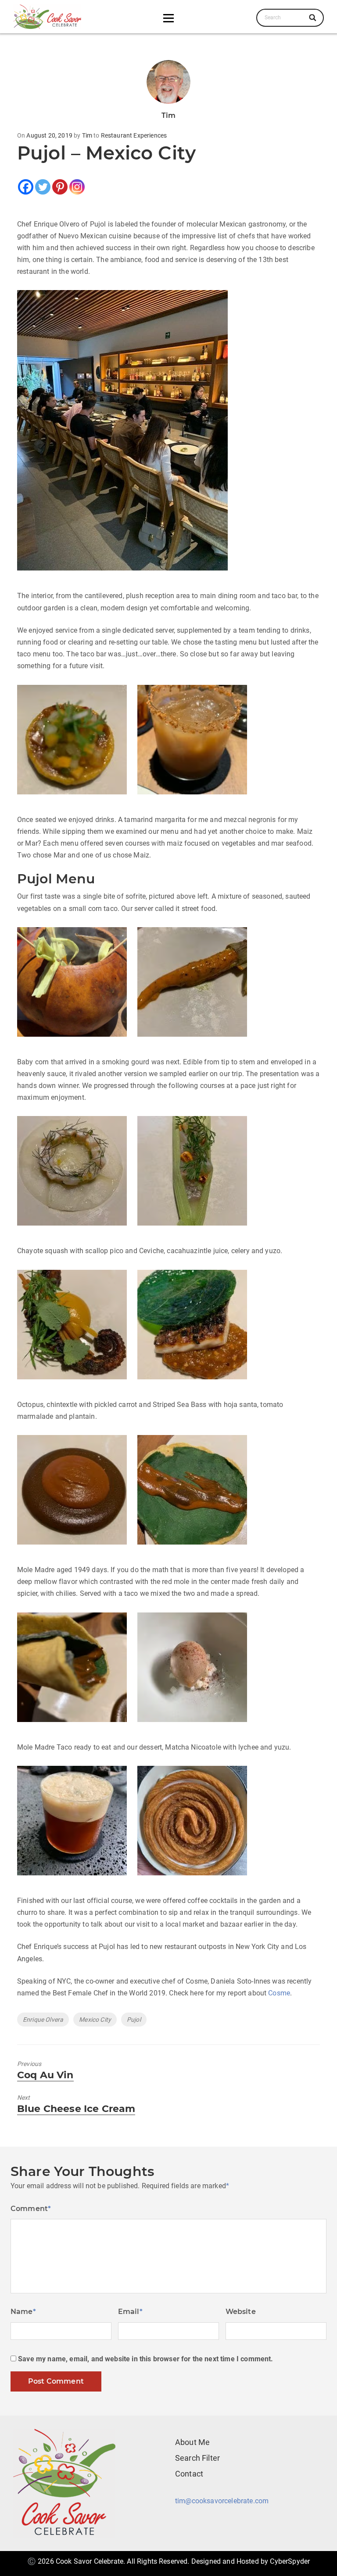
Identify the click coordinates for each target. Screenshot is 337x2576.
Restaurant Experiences (134, 135)
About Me (192, 2442)
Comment (31, 2209)
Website (241, 2312)
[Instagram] (77, 187)
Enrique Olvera (43, 2020)
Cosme (279, 1993)
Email (130, 2312)
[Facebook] (26, 187)
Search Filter (197, 2458)
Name (23, 2312)
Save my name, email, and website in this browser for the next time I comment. (145, 2359)
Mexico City (95, 2020)
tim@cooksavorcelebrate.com (222, 2501)
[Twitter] (43, 187)
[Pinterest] (60, 187)
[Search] (313, 18)
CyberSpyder (290, 2561)
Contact (189, 2474)
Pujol (134, 2020)
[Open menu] (168, 18)
